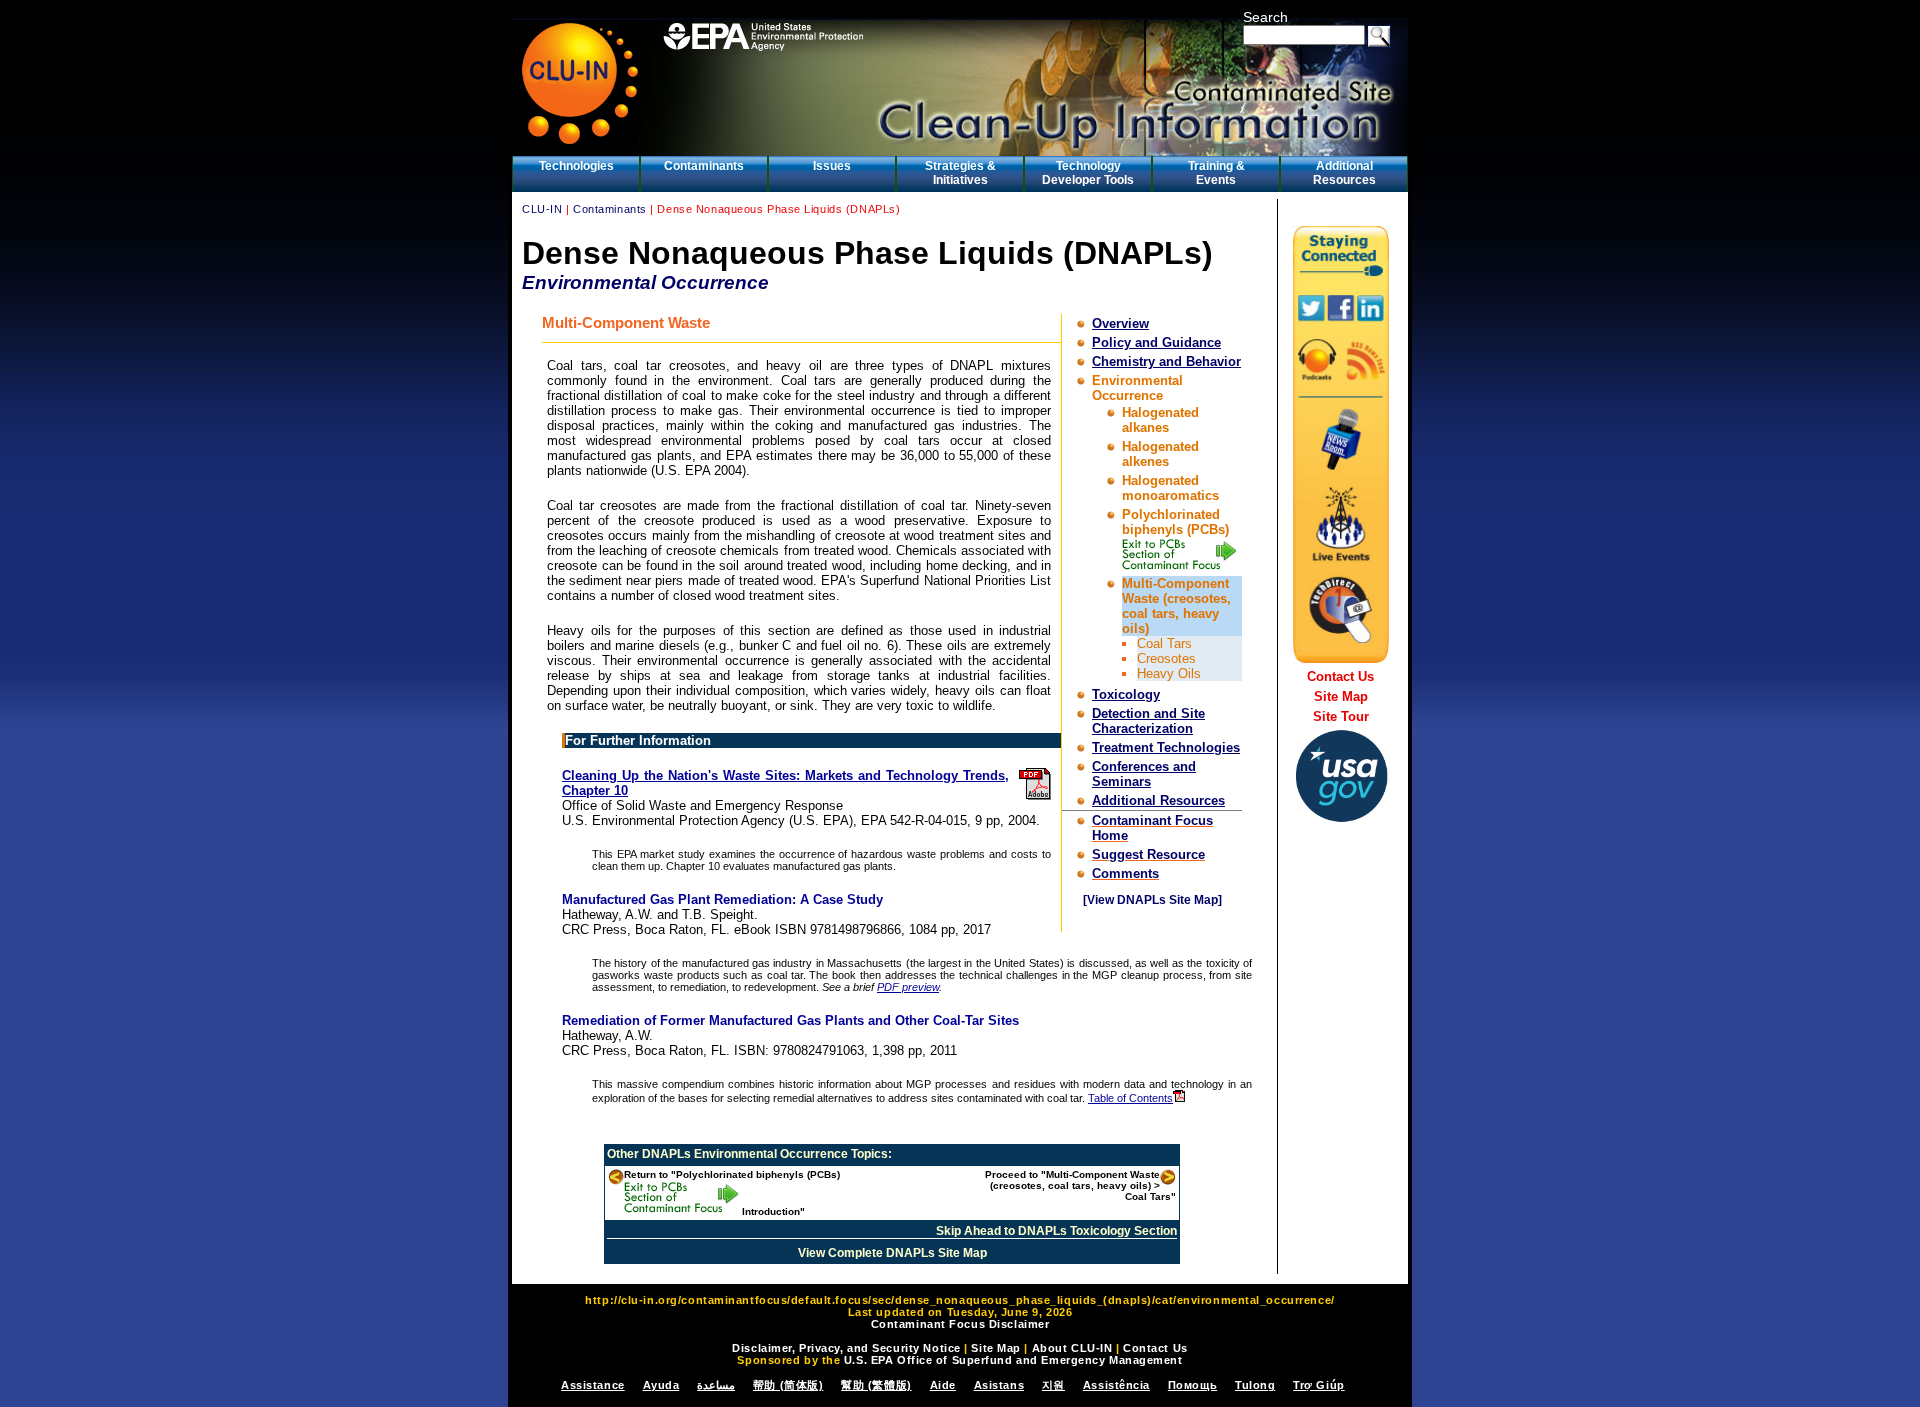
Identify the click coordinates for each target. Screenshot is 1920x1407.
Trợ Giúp (1318, 1385)
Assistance (593, 1385)
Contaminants (704, 166)
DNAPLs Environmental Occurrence (745, 1154)
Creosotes (1166, 658)
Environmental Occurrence (1137, 388)
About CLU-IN (1072, 1348)
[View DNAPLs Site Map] (1152, 900)
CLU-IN (542, 209)
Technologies (576, 166)
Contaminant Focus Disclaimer (960, 1324)
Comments (1125, 873)
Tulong (1255, 1385)
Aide (943, 1385)
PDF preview (908, 987)
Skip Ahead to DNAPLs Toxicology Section (1056, 1231)
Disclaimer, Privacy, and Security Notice (846, 1348)
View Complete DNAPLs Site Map (892, 1253)
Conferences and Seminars (1144, 774)
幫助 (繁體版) (876, 1385)
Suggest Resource (1148, 854)
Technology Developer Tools (1088, 173)
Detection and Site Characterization (1148, 721)
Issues (832, 166)
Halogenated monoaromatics (1170, 488)
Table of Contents (1130, 1098)
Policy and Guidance (1156, 342)
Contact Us (1340, 676)
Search (1265, 17)
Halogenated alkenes (1160, 454)
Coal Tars (1164, 643)
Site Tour (1341, 716)
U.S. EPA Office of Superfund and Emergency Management (1013, 1360)
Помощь (1192, 1385)
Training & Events (1216, 173)
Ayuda (661, 1385)
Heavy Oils (1169, 673)
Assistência (1116, 1385)
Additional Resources (1344, 173)
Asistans (999, 1385)
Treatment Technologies (1166, 747)
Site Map (1341, 696)
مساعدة (716, 1385)
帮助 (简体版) (788, 1385)
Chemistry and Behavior (1166, 361)
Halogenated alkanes (1160, 420)
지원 (1053, 1385)
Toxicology (1126, 694)
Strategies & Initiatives (960, 173)
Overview (1120, 323)
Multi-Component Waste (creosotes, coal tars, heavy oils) (1176, 606)
